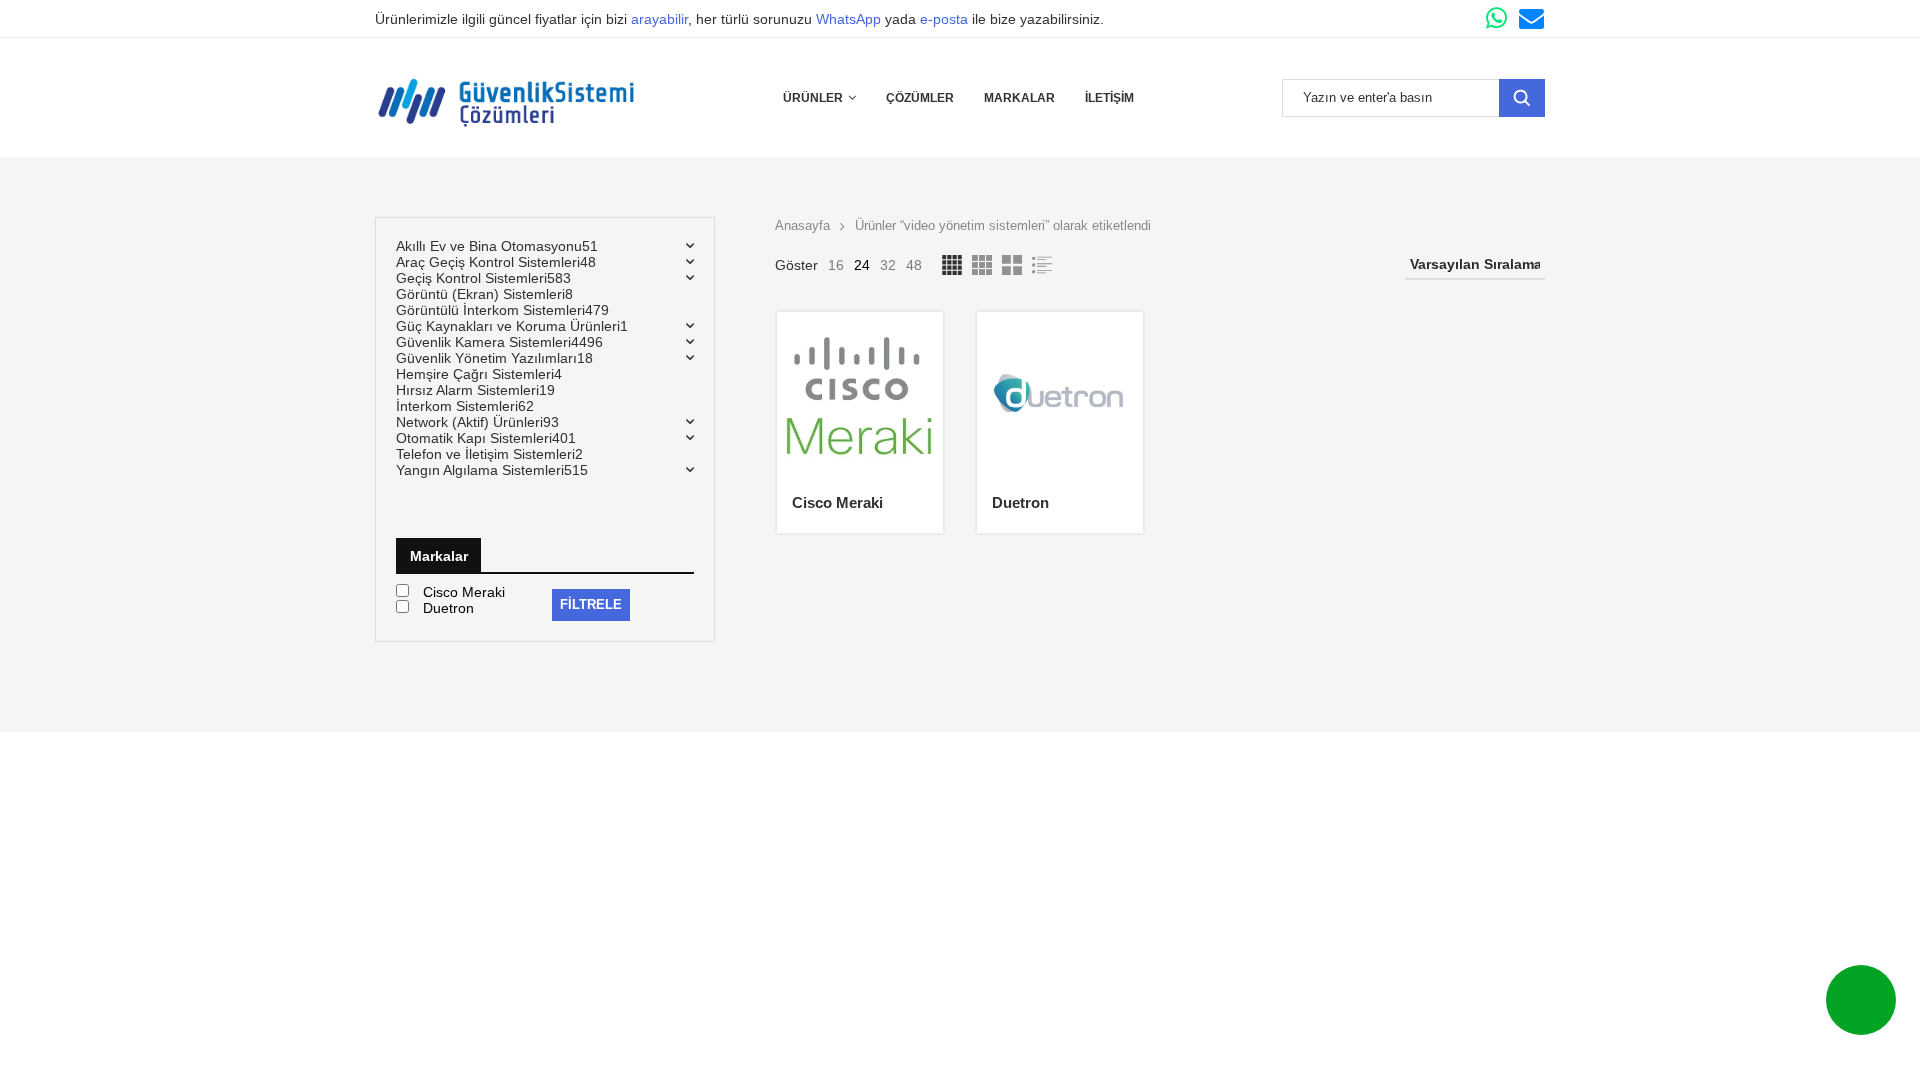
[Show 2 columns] (1012, 265)
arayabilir (659, 19)
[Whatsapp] (1496, 18)
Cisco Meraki (837, 502)
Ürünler (813, 98)
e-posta (944, 19)
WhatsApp (848, 19)
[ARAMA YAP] (1522, 98)
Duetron (1020, 502)
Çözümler (920, 98)
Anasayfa (802, 225)
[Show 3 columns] (982, 265)
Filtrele (591, 604)
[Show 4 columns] (952, 265)
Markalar (1019, 98)
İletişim (1109, 98)
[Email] (1531, 18)
